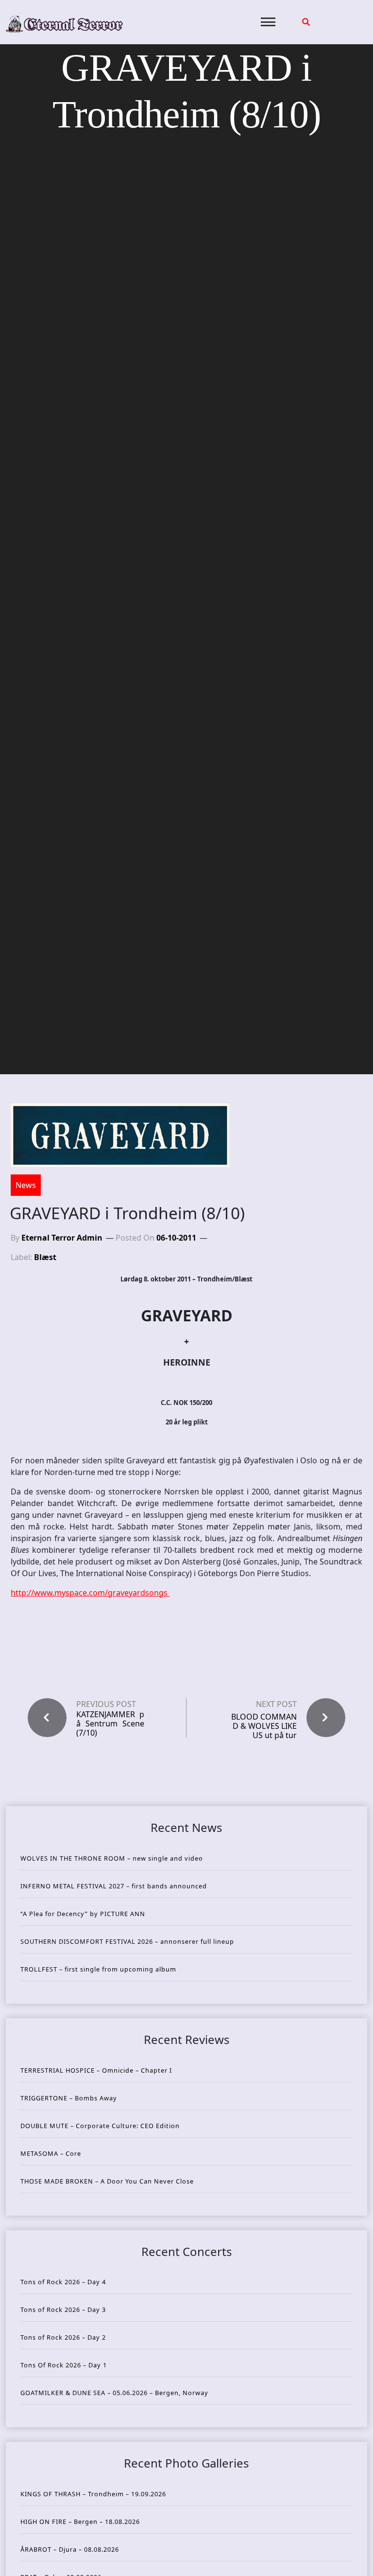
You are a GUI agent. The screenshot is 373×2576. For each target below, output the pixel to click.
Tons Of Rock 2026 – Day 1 (64, 2365)
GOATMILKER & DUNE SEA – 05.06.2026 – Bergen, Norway (114, 2393)
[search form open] (306, 22)
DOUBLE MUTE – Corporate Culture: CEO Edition (100, 2126)
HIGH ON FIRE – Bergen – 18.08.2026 (80, 2522)
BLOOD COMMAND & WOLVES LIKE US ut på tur (264, 1726)
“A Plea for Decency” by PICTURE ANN (83, 1914)
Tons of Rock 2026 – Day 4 (63, 2282)
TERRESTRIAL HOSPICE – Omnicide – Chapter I (96, 2070)
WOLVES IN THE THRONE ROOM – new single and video (112, 1858)
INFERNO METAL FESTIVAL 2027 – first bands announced (114, 1886)
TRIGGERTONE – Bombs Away (69, 2098)
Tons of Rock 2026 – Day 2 (63, 2337)
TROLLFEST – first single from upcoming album (98, 1969)
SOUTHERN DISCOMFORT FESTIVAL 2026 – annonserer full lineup (127, 1941)
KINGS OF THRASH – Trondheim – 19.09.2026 (93, 2494)
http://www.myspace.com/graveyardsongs (90, 1593)
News (26, 1185)
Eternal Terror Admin (62, 1238)
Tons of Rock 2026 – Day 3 (63, 2310)
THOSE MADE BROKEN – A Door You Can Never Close (107, 2181)
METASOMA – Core (51, 2153)
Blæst (45, 1257)
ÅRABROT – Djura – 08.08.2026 (70, 2549)
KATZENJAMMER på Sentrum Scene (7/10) (110, 1724)
